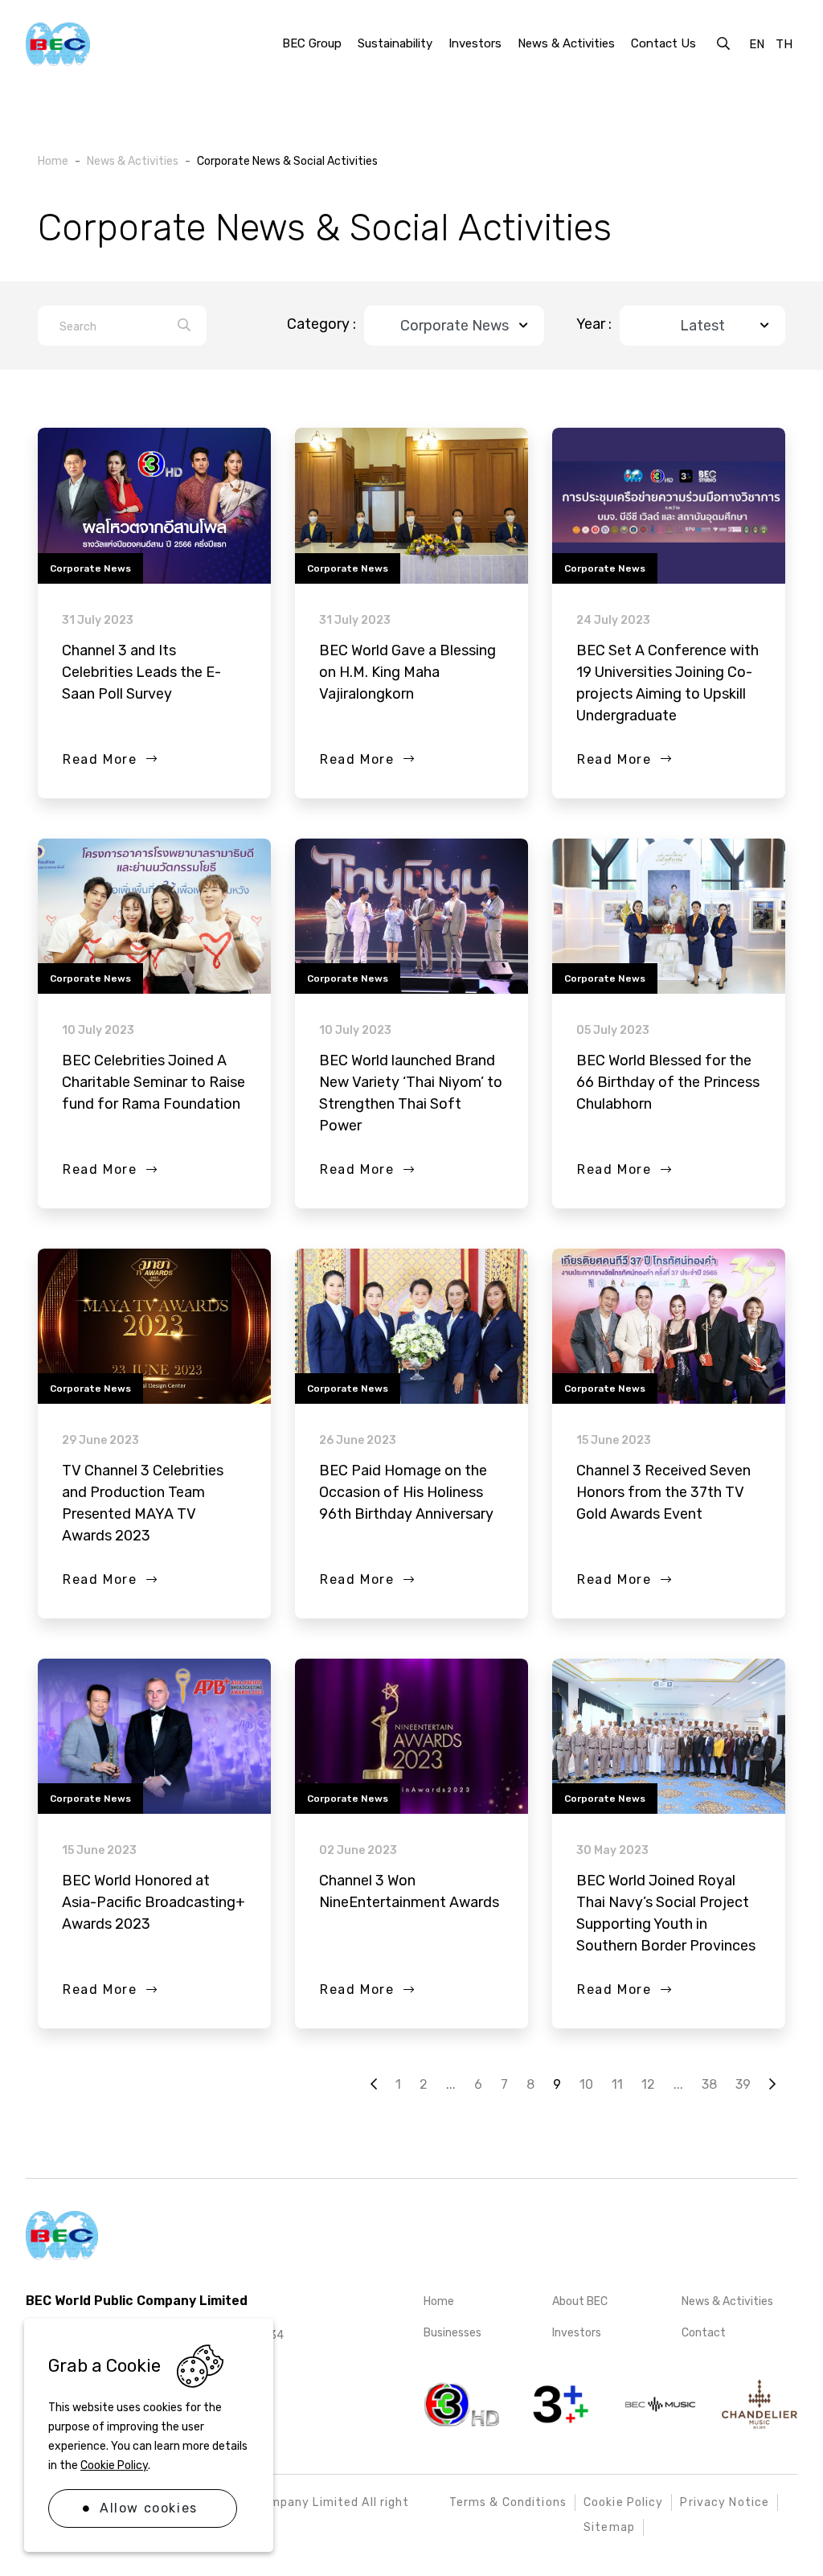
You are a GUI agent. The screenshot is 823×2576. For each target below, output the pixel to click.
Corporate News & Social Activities (287, 161)
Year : (594, 324)
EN (757, 44)
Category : (321, 324)
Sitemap (609, 2527)
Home (439, 2301)
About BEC (580, 2301)
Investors (577, 2333)
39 (743, 2084)
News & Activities (727, 2301)
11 (617, 2084)
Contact (704, 2333)
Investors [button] (475, 43)
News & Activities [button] (566, 43)
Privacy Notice (725, 2502)
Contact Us (663, 43)
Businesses (452, 2333)
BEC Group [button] (312, 43)
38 (709, 2084)
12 (648, 2084)
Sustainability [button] (395, 43)
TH (784, 44)
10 (586, 2084)
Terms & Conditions (508, 2502)
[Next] (374, 2085)
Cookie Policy (114, 2465)
